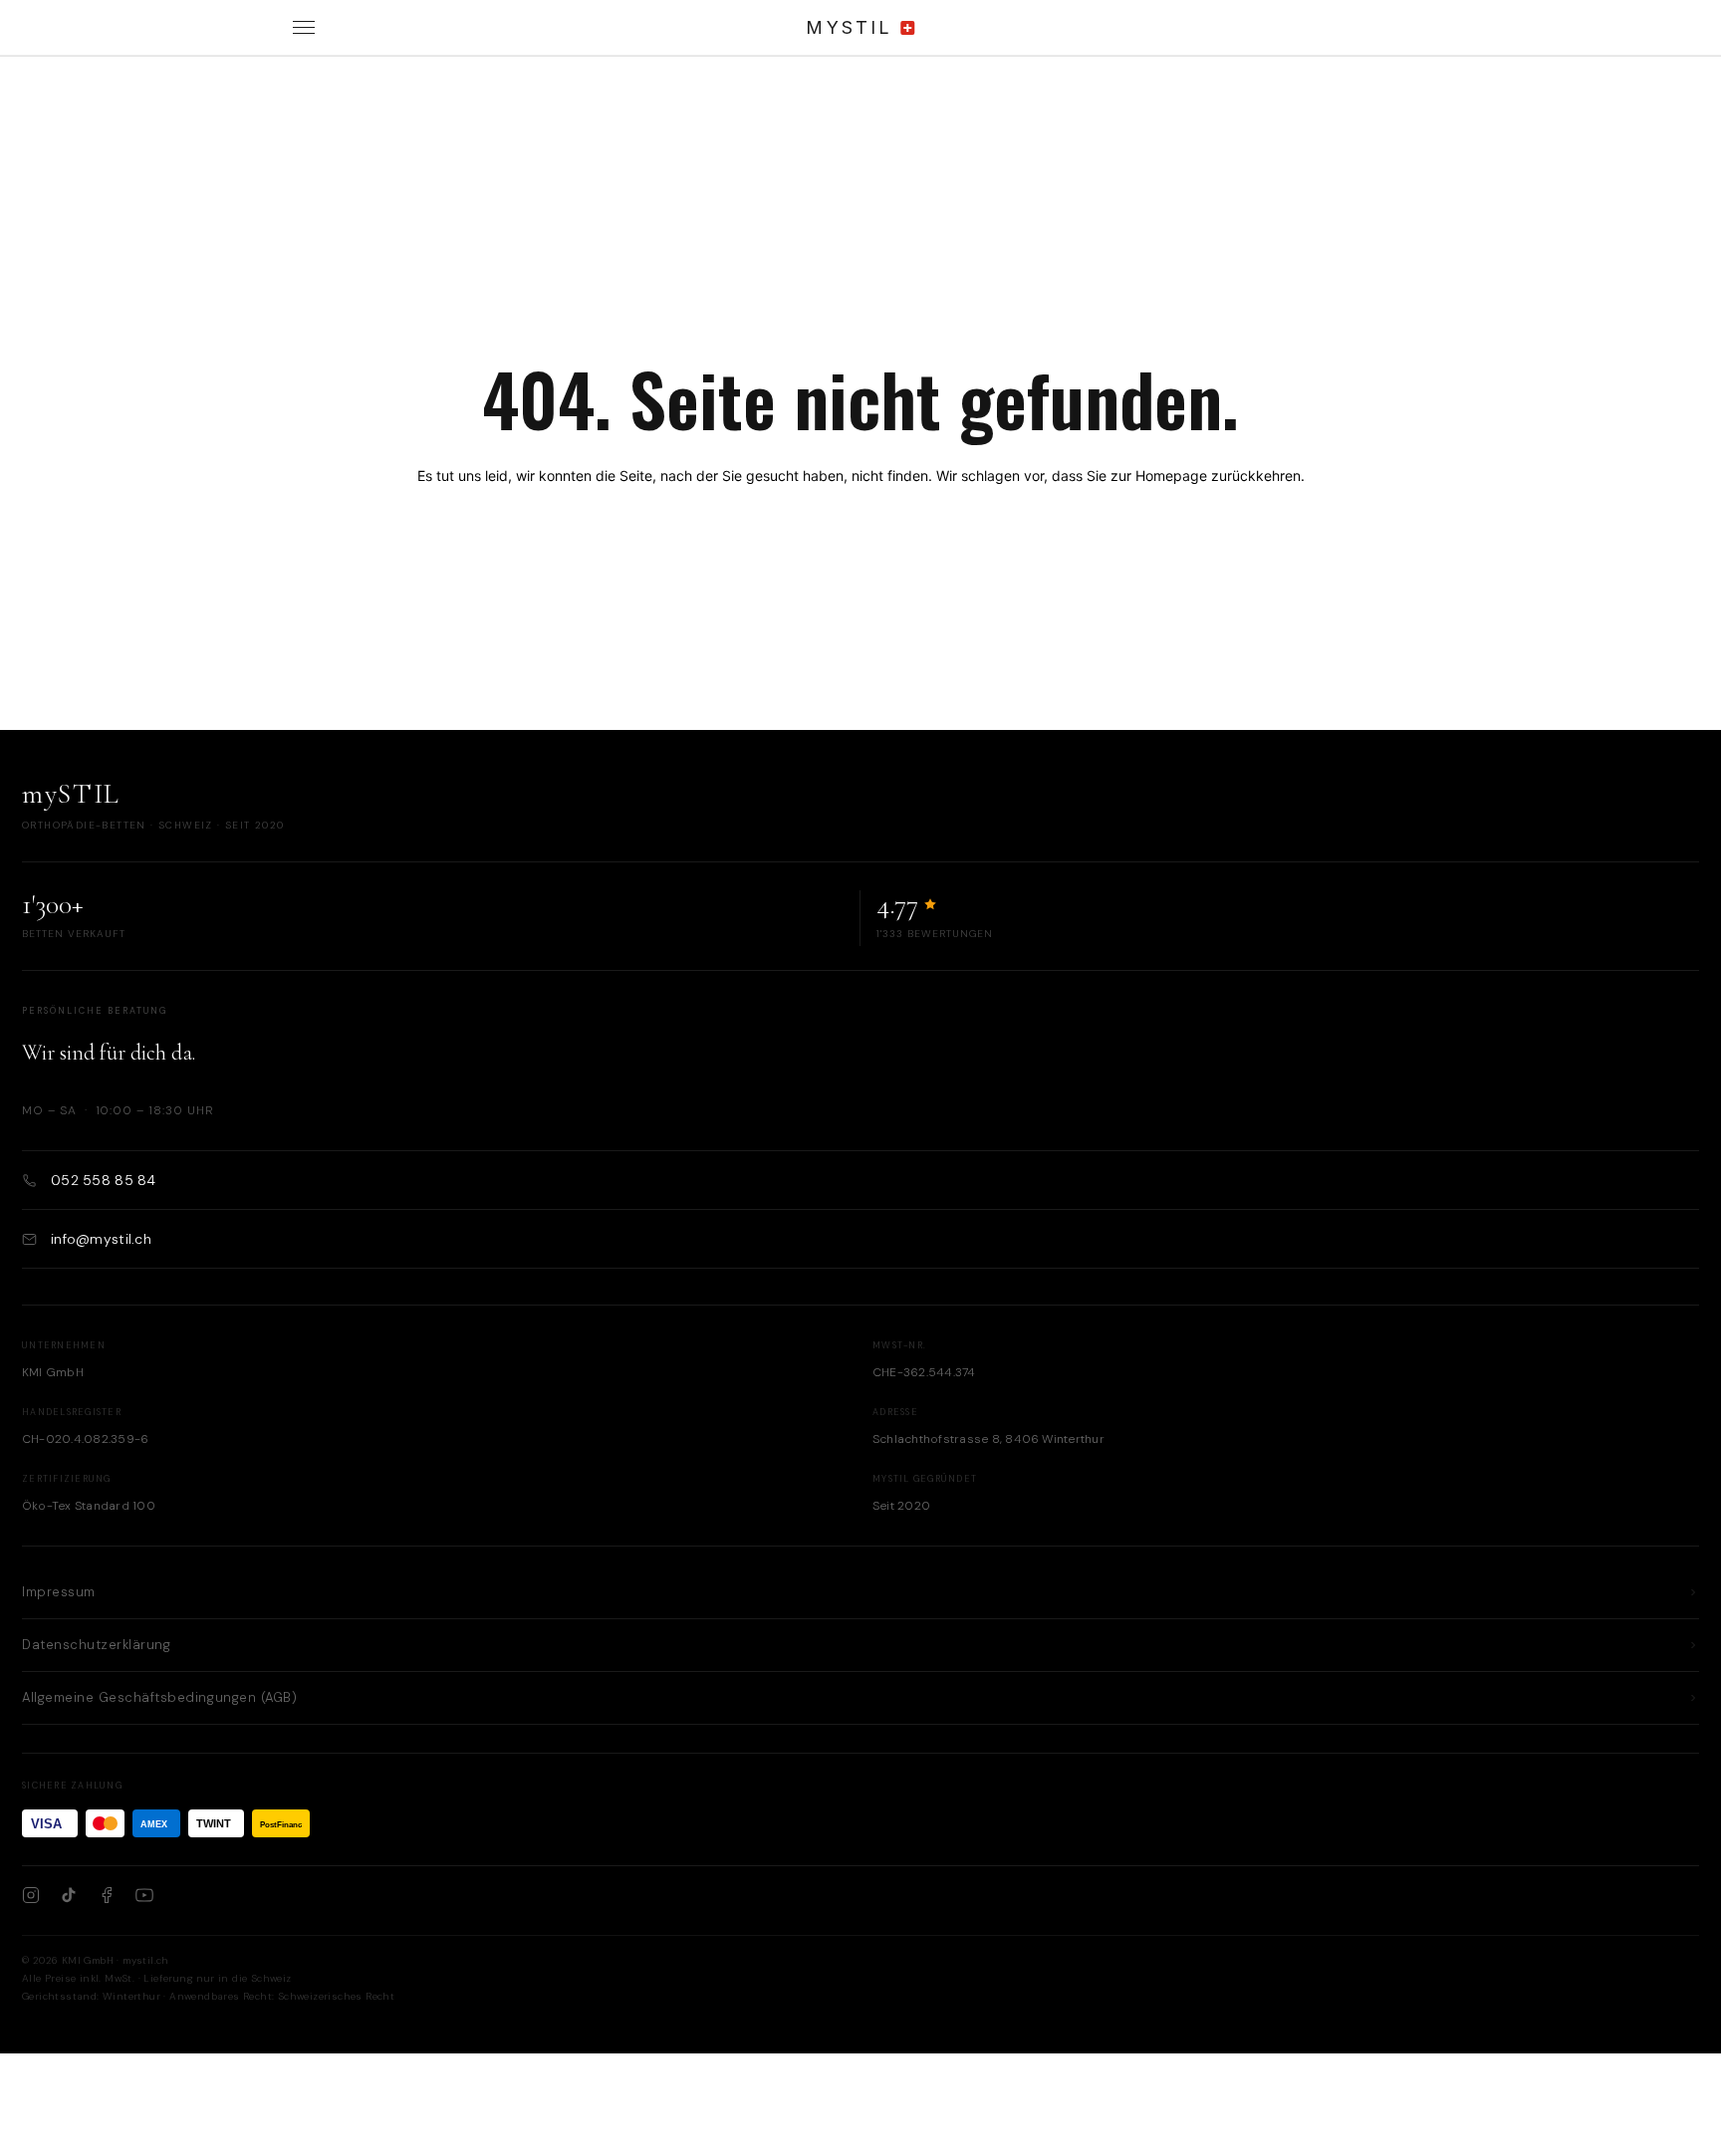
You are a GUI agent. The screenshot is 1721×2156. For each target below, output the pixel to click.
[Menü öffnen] (304, 28)
